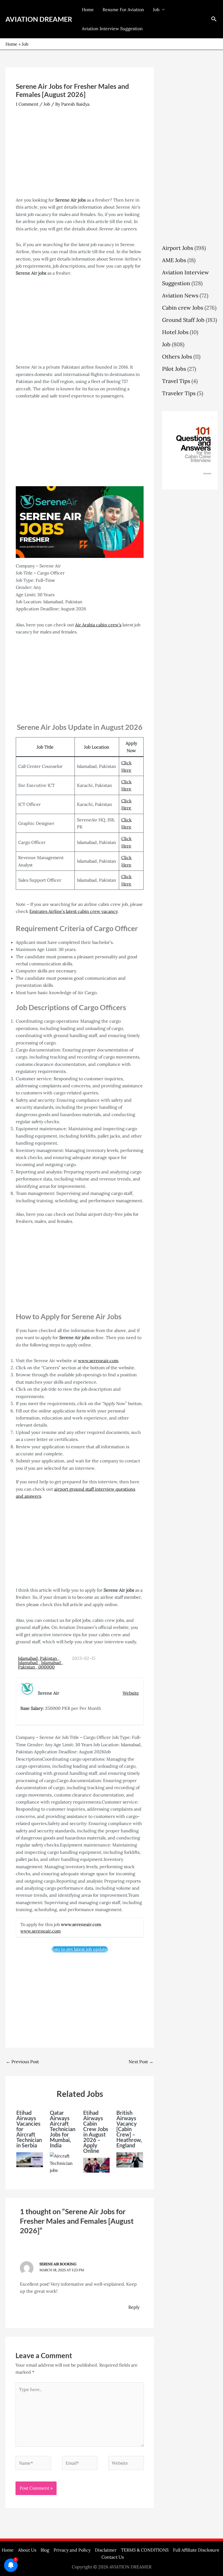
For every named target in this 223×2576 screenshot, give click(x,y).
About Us (27, 2550)
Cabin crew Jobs (183, 308)
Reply (134, 2307)
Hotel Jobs (175, 332)
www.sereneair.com (98, 1361)
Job (156, 10)
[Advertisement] (80, 156)
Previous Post (22, 2062)
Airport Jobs (178, 248)
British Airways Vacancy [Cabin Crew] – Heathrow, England (129, 2129)
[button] (214, 19)
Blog (45, 2550)
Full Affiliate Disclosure (196, 2550)
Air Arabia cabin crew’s (98, 625)
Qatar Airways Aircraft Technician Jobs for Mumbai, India (63, 2129)
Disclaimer (106, 2550)
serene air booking (58, 2264)
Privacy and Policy (72, 2550)
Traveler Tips (179, 393)
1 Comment (27, 104)
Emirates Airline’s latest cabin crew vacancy (73, 911)
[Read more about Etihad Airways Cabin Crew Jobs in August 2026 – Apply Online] (97, 2165)
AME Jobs (174, 260)
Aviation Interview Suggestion (112, 29)
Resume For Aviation (123, 10)
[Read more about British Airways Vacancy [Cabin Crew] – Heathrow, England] (130, 2159)
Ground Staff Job (183, 320)
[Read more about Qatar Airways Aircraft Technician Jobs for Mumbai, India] (63, 2163)
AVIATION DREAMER (39, 19)
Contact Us (113, 2557)
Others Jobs (177, 356)
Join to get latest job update (80, 1949)
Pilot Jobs (174, 369)
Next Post (141, 2062)
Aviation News (180, 295)
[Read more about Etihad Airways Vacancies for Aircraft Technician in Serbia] (30, 2159)
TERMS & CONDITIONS (145, 2550)
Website (131, 1693)
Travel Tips (176, 381)
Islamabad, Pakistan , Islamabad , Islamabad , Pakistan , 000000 (41, 1663)
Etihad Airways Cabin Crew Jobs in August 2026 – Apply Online (96, 2132)
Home (88, 10)
